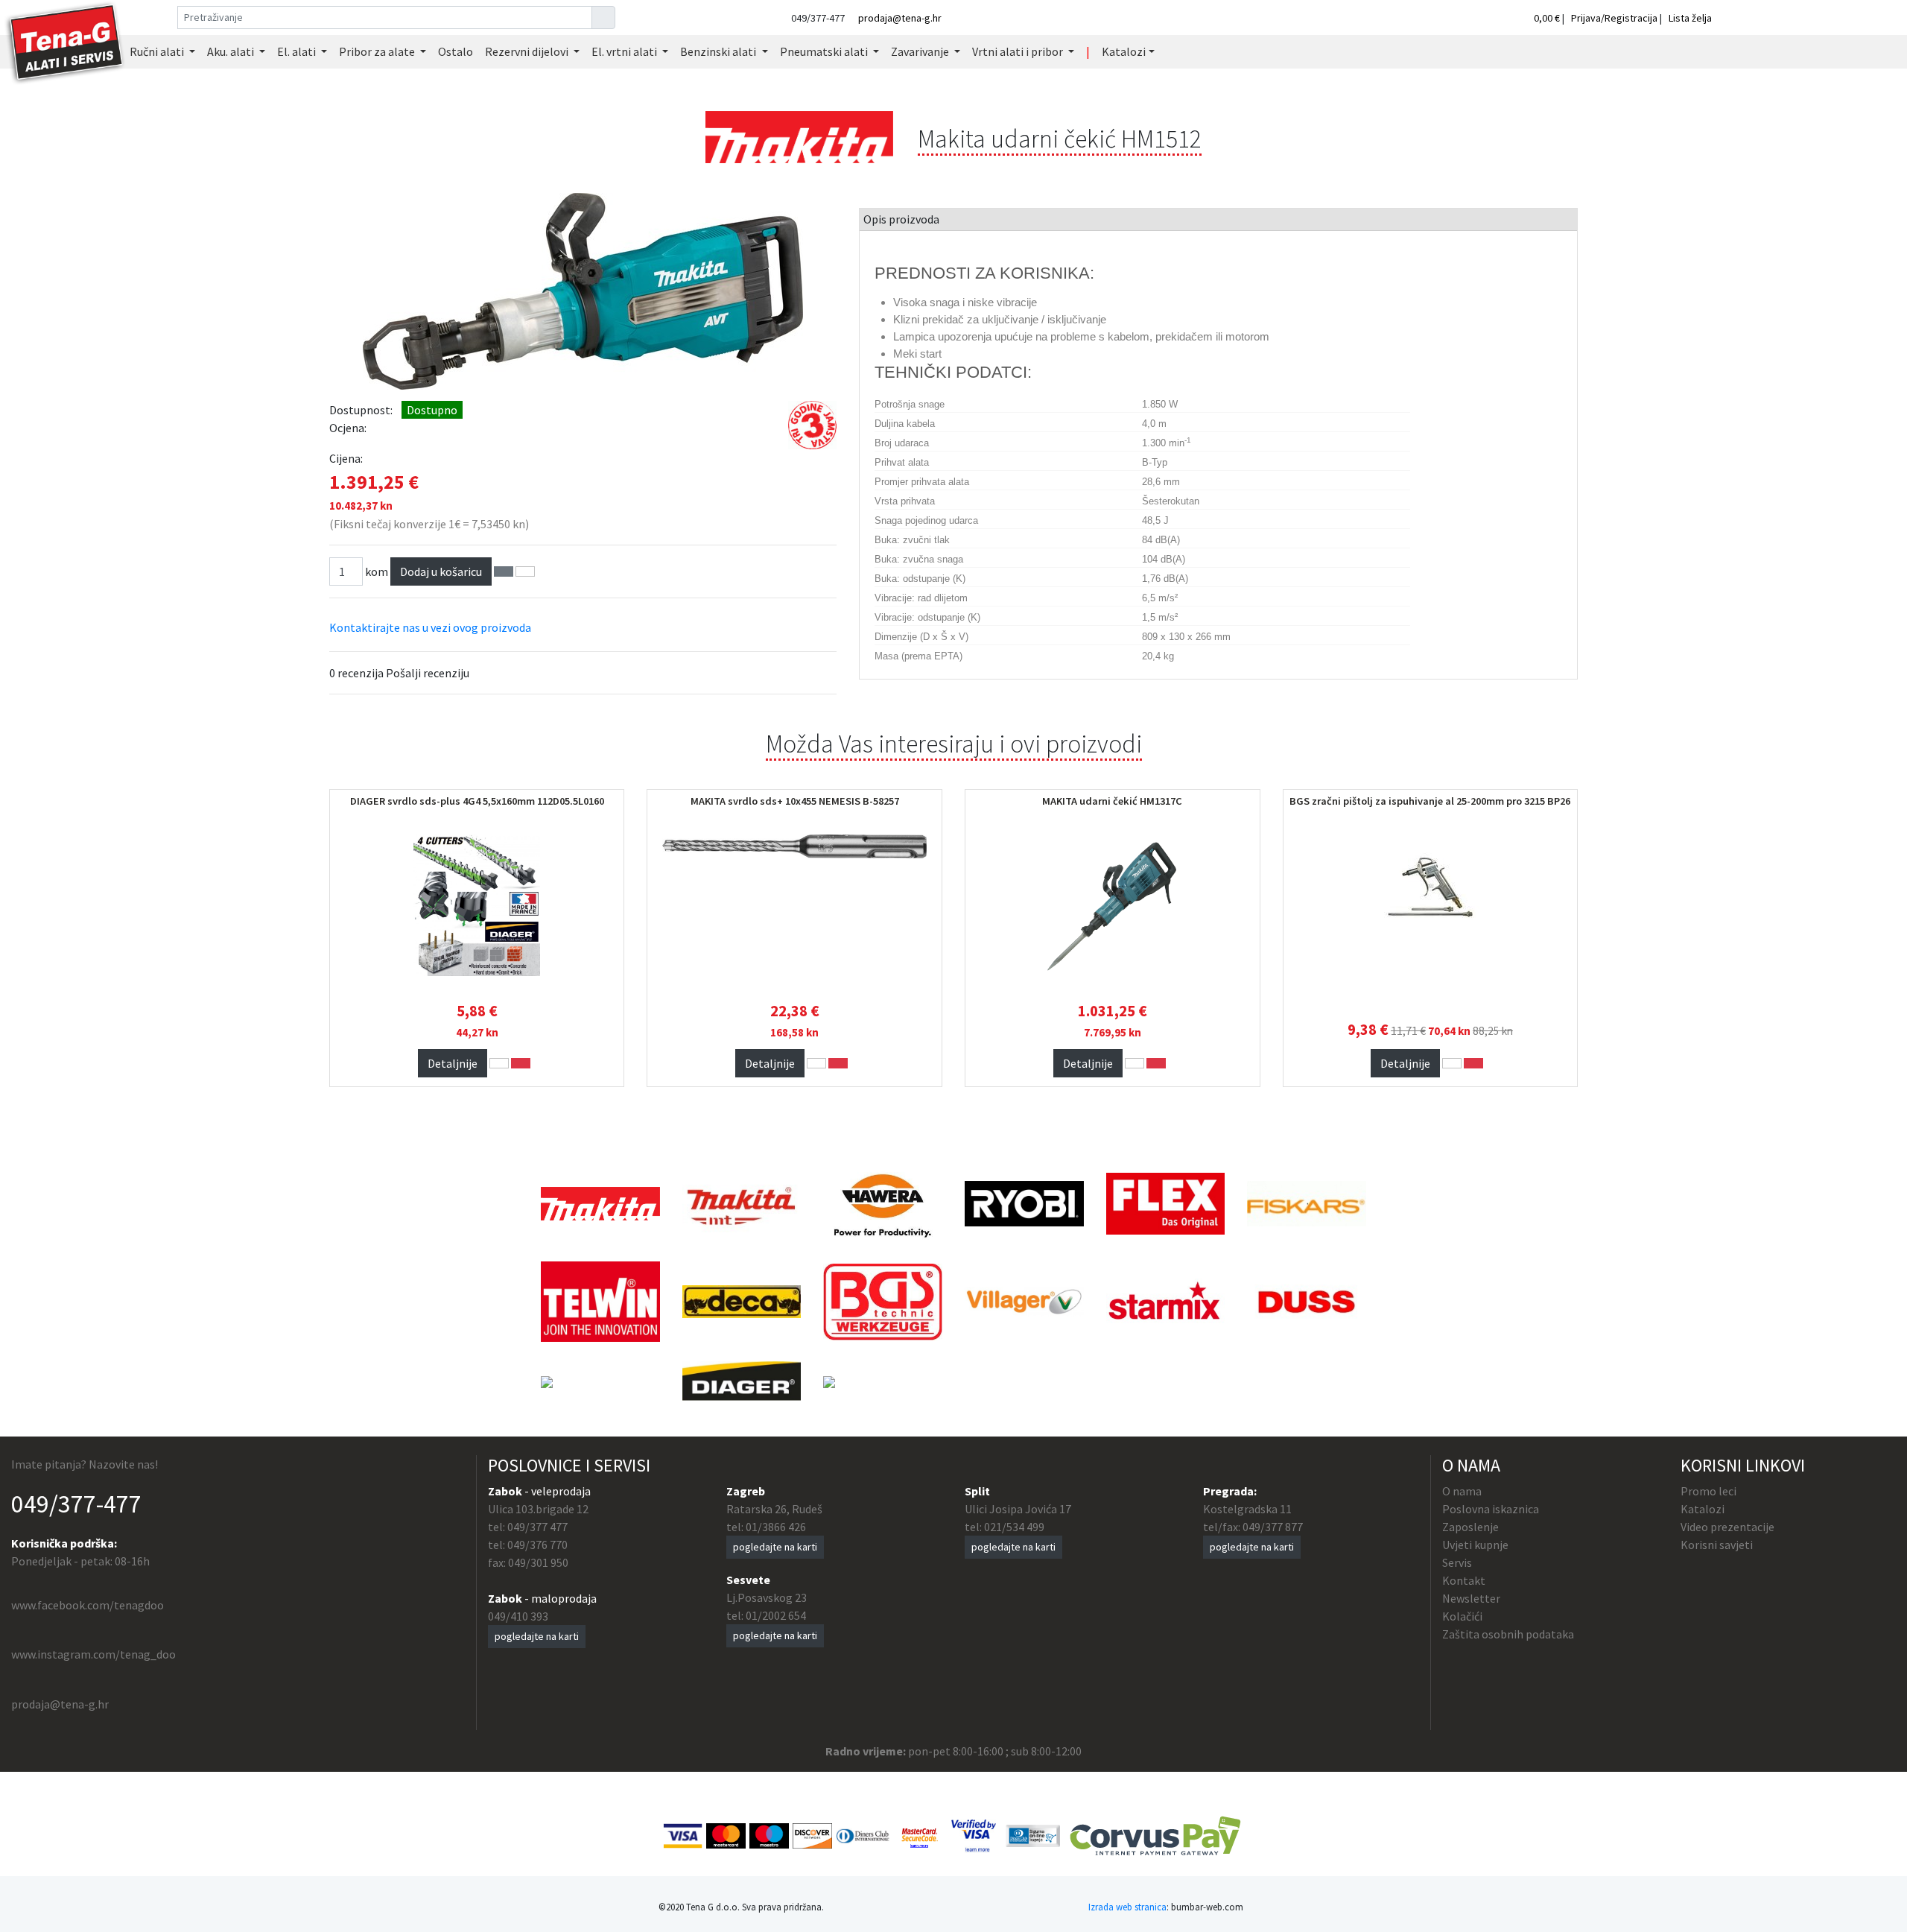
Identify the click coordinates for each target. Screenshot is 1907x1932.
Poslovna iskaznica (1491, 1509)
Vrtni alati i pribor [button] (1019, 51)
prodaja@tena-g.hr (900, 18)
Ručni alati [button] (158, 51)
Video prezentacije (1727, 1527)
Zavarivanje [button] (921, 51)
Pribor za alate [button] (378, 51)
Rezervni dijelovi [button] (528, 51)
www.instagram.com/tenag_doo (93, 1654)
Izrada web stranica (1127, 1907)
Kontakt (1464, 1580)
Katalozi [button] (1124, 51)
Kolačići (1462, 1616)
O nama (1462, 1491)
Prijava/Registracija (1614, 18)
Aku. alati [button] (232, 51)
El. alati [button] (298, 51)
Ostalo (456, 51)
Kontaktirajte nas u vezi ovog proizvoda (430, 627)
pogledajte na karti (537, 1636)
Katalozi (1703, 1509)
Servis (1457, 1562)
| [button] (1088, 51)
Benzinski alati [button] (719, 51)
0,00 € (1548, 18)
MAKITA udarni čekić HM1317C (1112, 801)
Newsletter (1471, 1598)
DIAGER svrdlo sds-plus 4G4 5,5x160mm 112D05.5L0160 (477, 801)
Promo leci (1708, 1491)
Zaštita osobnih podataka (1508, 1634)
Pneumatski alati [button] (825, 51)
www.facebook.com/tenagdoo (88, 1605)
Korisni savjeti (1717, 1545)
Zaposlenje (1470, 1527)
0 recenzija (356, 673)
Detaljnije (453, 1063)
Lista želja (1690, 18)
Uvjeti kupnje (1475, 1545)
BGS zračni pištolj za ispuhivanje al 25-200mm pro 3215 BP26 (1430, 801)
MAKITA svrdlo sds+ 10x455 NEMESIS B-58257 (795, 801)
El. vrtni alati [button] (625, 51)
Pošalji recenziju (428, 673)
